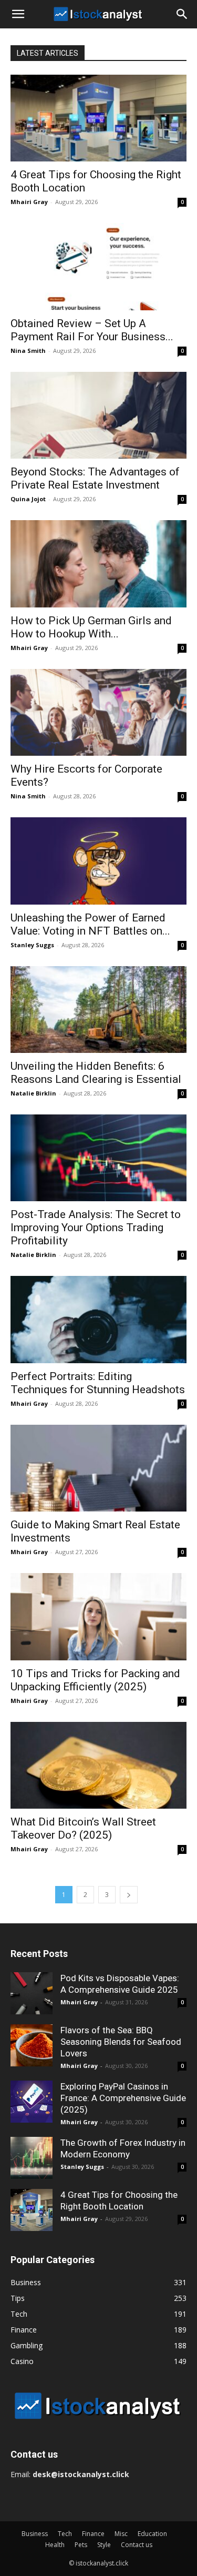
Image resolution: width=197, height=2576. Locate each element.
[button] (18, 14)
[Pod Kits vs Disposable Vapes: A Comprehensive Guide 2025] (32, 1993)
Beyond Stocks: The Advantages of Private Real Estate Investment (95, 478)
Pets (81, 2545)
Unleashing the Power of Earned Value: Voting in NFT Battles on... (90, 924)
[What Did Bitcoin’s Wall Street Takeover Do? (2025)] (98, 1765)
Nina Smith (28, 351)
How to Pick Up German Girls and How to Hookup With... (91, 627)
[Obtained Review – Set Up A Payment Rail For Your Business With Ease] (98, 266)
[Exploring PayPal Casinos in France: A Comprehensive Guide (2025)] (32, 2102)
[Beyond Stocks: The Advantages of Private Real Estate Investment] (98, 415)
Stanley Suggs (32, 945)
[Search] (182, 14)
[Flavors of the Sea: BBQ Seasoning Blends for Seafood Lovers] (32, 2045)
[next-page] (129, 1895)
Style (104, 2545)
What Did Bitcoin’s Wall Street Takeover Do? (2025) (83, 1828)
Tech (65, 2534)
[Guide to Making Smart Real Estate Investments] (98, 1468)
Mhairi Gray (29, 202)
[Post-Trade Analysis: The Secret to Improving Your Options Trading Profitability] (98, 1158)
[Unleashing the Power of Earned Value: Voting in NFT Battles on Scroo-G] (98, 861)
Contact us (137, 2545)
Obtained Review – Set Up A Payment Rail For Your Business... (92, 330)
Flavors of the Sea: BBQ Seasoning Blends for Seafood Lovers (121, 2042)
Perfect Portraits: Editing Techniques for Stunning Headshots (98, 1383)
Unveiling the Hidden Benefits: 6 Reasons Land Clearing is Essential (96, 1073)
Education (152, 2534)
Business (35, 2534)
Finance (93, 2534)
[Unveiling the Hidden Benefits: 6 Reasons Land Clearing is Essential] (98, 1010)
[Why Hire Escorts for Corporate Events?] (98, 712)
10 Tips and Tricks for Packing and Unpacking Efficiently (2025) (95, 1680)
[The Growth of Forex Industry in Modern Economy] (32, 2158)
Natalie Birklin (33, 1093)
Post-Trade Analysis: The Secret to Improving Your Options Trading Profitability (96, 1228)
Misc (121, 2534)
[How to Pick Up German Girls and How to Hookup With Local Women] (98, 564)
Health (55, 2545)
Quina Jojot (28, 499)
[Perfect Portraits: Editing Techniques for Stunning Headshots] (98, 1319)
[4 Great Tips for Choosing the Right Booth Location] (98, 118)
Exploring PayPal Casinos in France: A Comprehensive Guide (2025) (123, 2098)
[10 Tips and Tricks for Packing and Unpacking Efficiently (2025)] (98, 1616)
